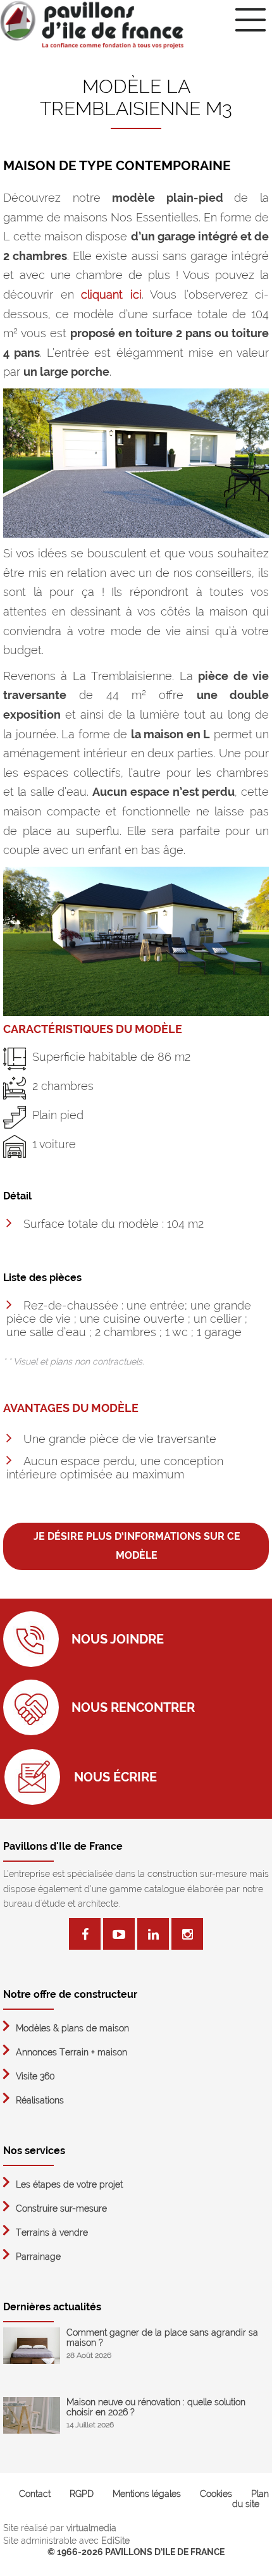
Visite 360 (35, 2076)
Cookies (216, 2494)
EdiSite (115, 2541)
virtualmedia (91, 2528)
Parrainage (38, 2257)
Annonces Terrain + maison (71, 2052)
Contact (35, 2494)
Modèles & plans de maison (72, 2028)
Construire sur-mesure (61, 2208)
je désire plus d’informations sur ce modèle (137, 1546)
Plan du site (250, 2499)
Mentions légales (147, 2494)
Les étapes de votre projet (69, 2184)
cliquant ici (111, 294)
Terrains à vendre (52, 2232)
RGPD (82, 2494)
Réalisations (40, 2100)
